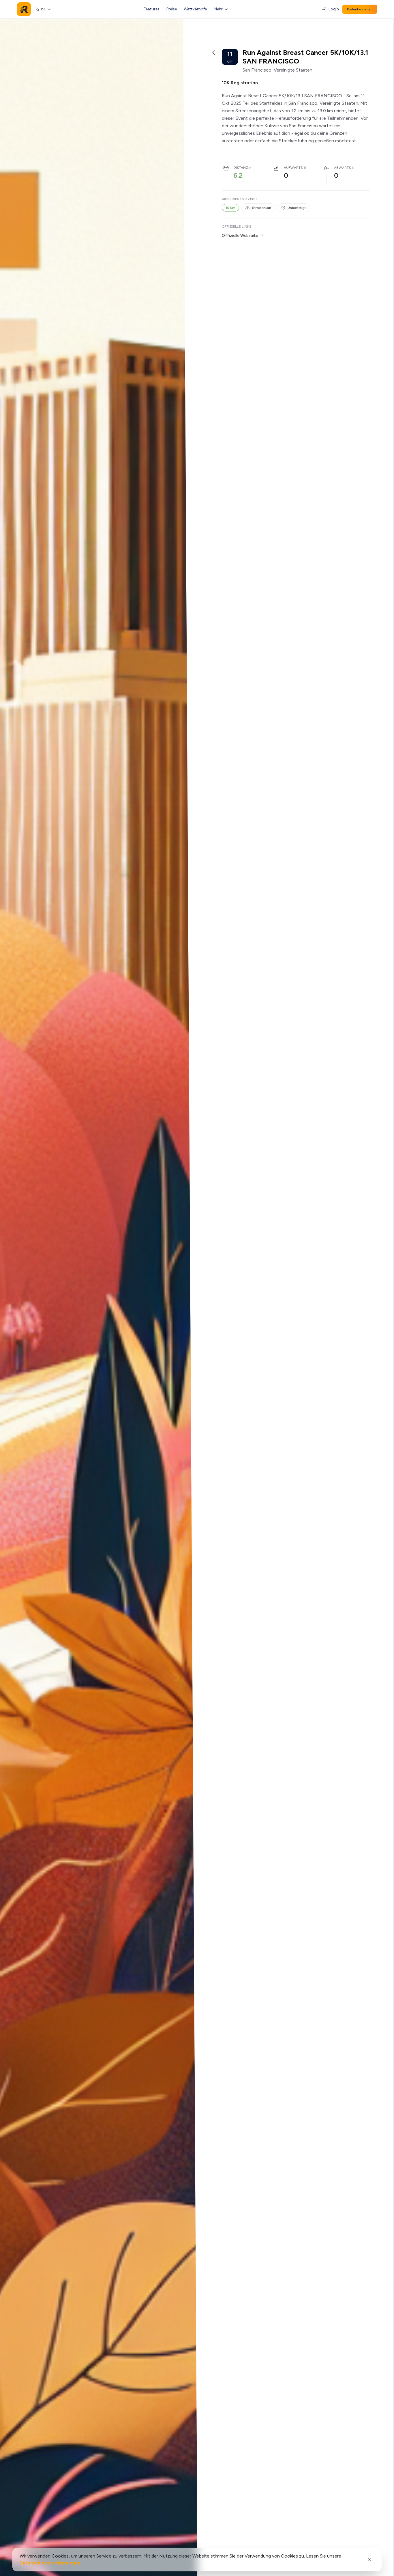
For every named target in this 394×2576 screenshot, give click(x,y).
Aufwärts (293, 168)
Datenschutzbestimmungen (50, 2563)
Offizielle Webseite (240, 236)
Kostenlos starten (360, 9)
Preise (172, 9)
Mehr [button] (218, 9)
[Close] (370, 2560)
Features (152, 9)
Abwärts (343, 168)
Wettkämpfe (195, 9)
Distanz (241, 168)
